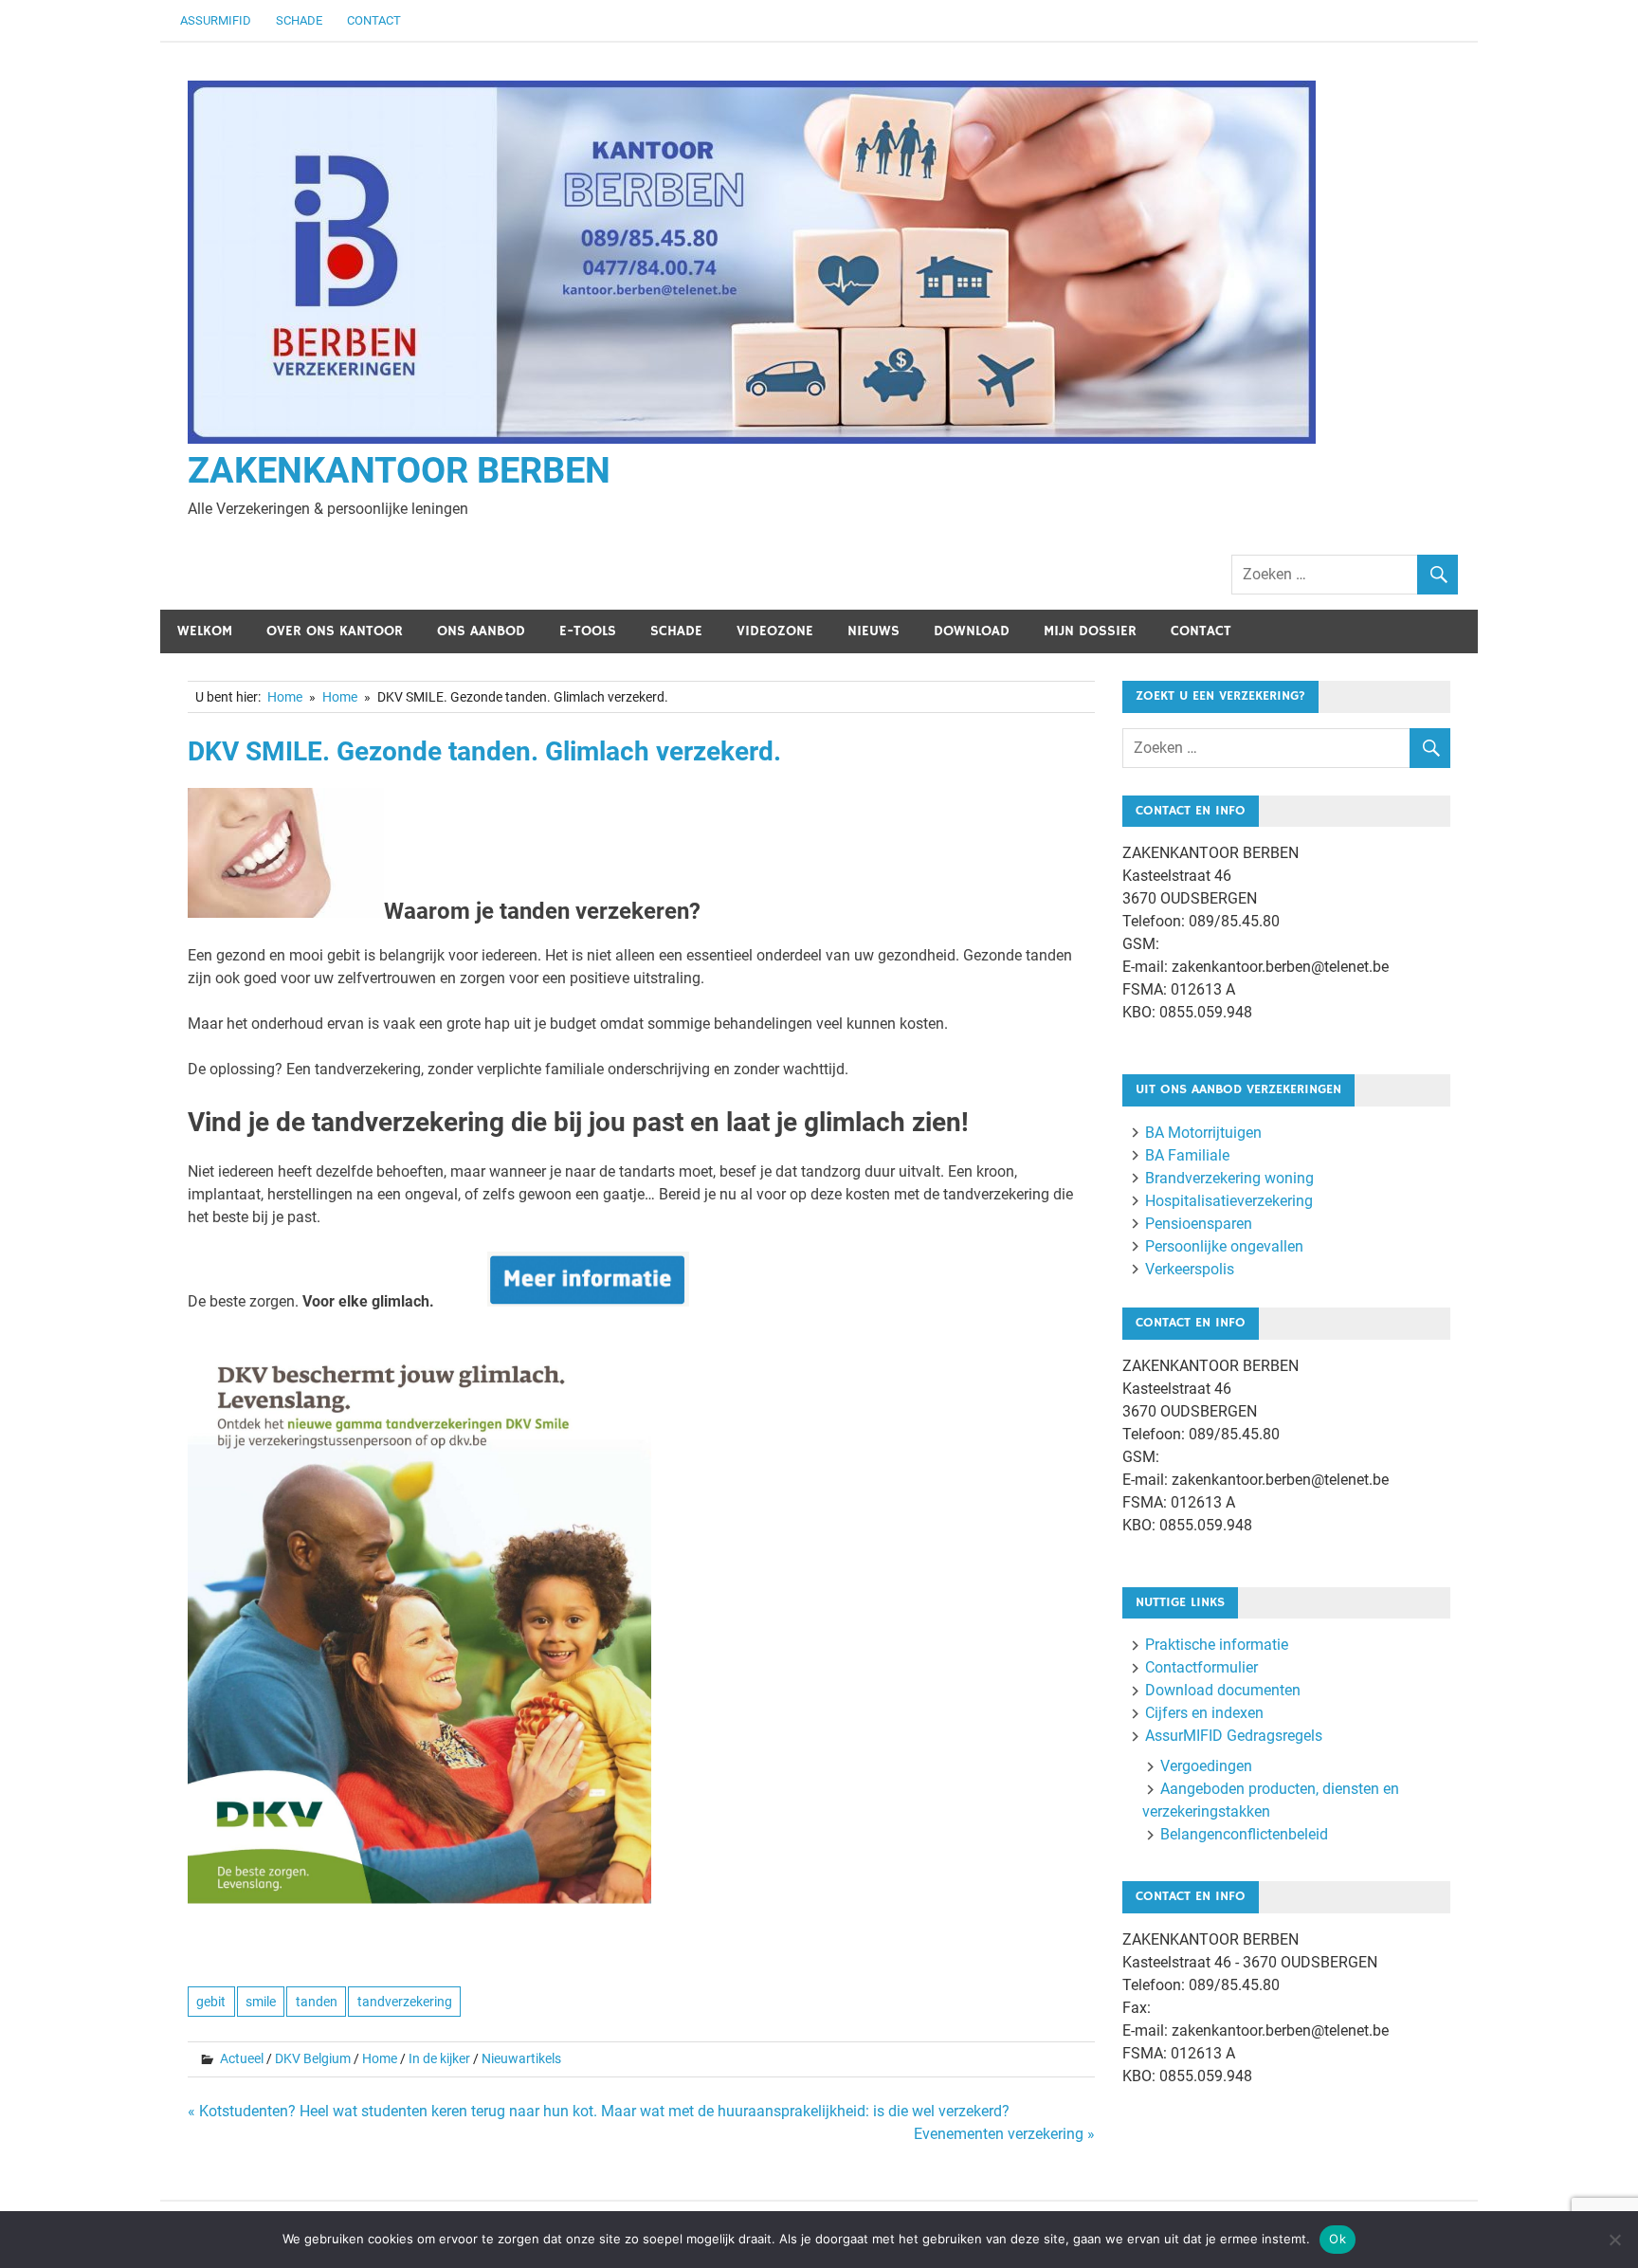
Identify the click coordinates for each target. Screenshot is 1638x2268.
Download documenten (1223, 1690)
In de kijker (439, 2058)
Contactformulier (1201, 1667)
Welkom (205, 631)
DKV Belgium (313, 2058)
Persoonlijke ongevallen (1224, 1246)
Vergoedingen (1206, 1766)
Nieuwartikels (521, 2058)
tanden (317, 2002)
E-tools (588, 631)
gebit (211, 2002)
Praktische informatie (1217, 1645)
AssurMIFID (216, 20)
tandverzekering (405, 2002)
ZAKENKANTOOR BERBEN (399, 470)
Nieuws (874, 631)
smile (261, 2002)
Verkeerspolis (1190, 1269)
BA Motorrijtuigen (1203, 1133)
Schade (299, 20)
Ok (1338, 2239)
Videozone (775, 631)
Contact (374, 20)
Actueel (242, 2058)
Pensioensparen (1199, 1224)
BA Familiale (1187, 1155)
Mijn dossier (1090, 631)
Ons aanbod (481, 631)
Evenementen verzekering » (1004, 2134)
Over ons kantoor (335, 631)
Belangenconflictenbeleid (1244, 1834)
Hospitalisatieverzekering (1229, 1201)
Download (972, 631)
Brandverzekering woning (1229, 1178)
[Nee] (1614, 2240)
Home (380, 2058)
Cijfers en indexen (1204, 1713)
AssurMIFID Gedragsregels (1234, 1736)
